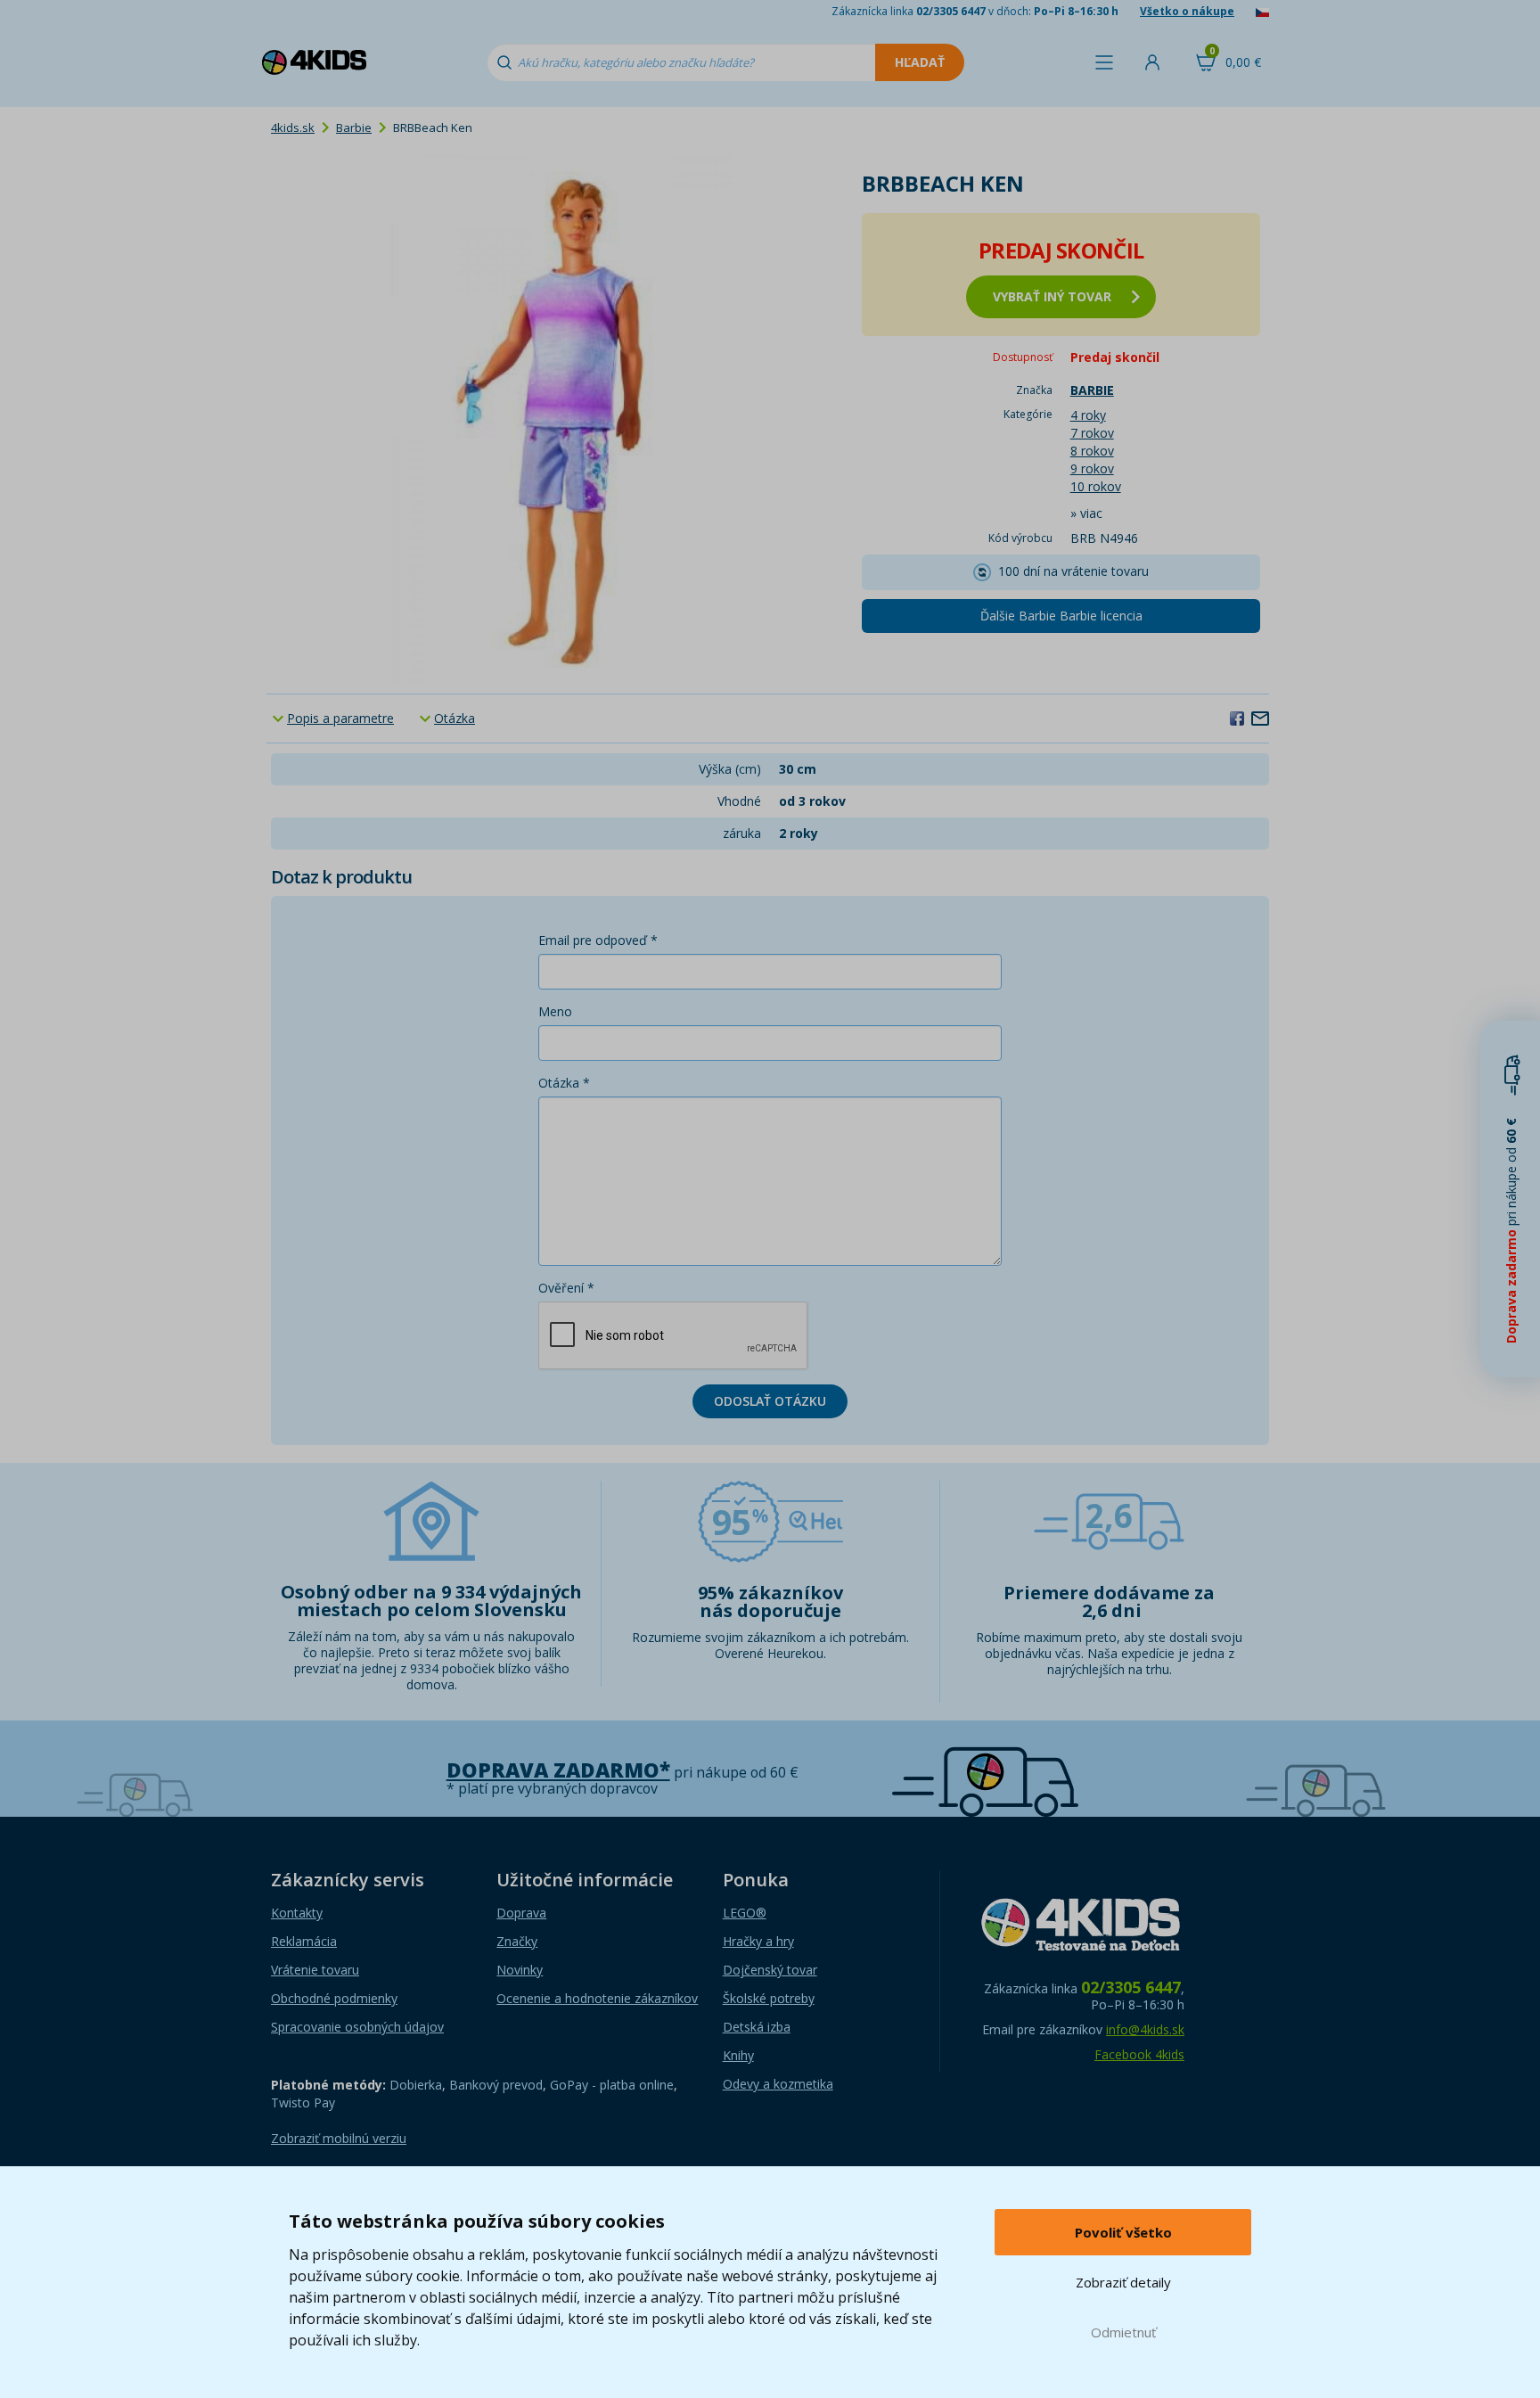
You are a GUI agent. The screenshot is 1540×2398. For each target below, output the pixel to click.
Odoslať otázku (770, 1401)
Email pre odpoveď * (598, 940)
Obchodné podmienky (334, 1998)
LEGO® (745, 1913)
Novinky (520, 1970)
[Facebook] (1237, 718)
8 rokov (1092, 451)
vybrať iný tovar (1052, 296)
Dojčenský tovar (770, 1970)
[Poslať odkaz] (1260, 718)
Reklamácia (304, 1941)
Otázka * (564, 1083)
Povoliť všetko (1123, 2232)
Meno (555, 1011)
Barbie (354, 127)
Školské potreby (769, 1998)
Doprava (521, 1913)
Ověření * (566, 1288)
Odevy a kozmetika (778, 2084)
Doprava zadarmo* (558, 1770)
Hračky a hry (758, 1941)
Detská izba (757, 2027)
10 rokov (1096, 486)
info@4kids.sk (1145, 2029)
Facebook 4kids (1139, 2054)
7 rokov (1092, 433)
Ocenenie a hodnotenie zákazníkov (597, 1998)
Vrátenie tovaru (315, 1970)
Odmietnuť (1123, 2332)
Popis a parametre (340, 718)
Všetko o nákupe (1187, 11)
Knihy (738, 2055)
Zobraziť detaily (1123, 2282)
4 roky (1088, 415)
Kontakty (297, 1913)
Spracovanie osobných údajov (357, 2027)
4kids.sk (293, 127)
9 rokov (1092, 468)
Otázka (455, 718)
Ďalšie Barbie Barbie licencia (1061, 616)
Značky (517, 1941)
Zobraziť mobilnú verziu (339, 2138)
